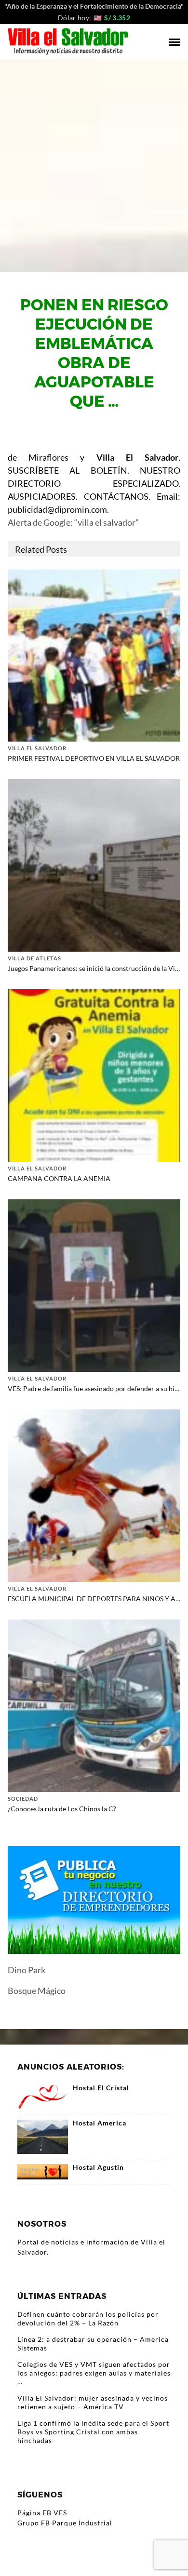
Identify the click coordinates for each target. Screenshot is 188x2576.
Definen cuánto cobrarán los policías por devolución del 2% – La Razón (88, 2318)
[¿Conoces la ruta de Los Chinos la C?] (94, 1705)
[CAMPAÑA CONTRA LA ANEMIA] (94, 1074)
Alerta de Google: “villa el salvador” (73, 522)
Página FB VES (42, 2513)
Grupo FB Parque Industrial (65, 2523)
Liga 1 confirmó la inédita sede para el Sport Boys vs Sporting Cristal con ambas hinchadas (93, 2432)
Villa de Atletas (34, 958)
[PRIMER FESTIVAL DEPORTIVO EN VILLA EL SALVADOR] (94, 654)
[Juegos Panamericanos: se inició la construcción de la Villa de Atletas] (94, 864)
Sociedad (23, 1799)
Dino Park (27, 1970)
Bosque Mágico (37, 1991)
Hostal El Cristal (101, 2088)
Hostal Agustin (98, 2167)
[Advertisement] (94, 158)
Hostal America (100, 2123)
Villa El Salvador (37, 748)
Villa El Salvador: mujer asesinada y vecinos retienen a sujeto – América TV (93, 2402)
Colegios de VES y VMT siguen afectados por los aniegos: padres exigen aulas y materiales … (94, 2373)
